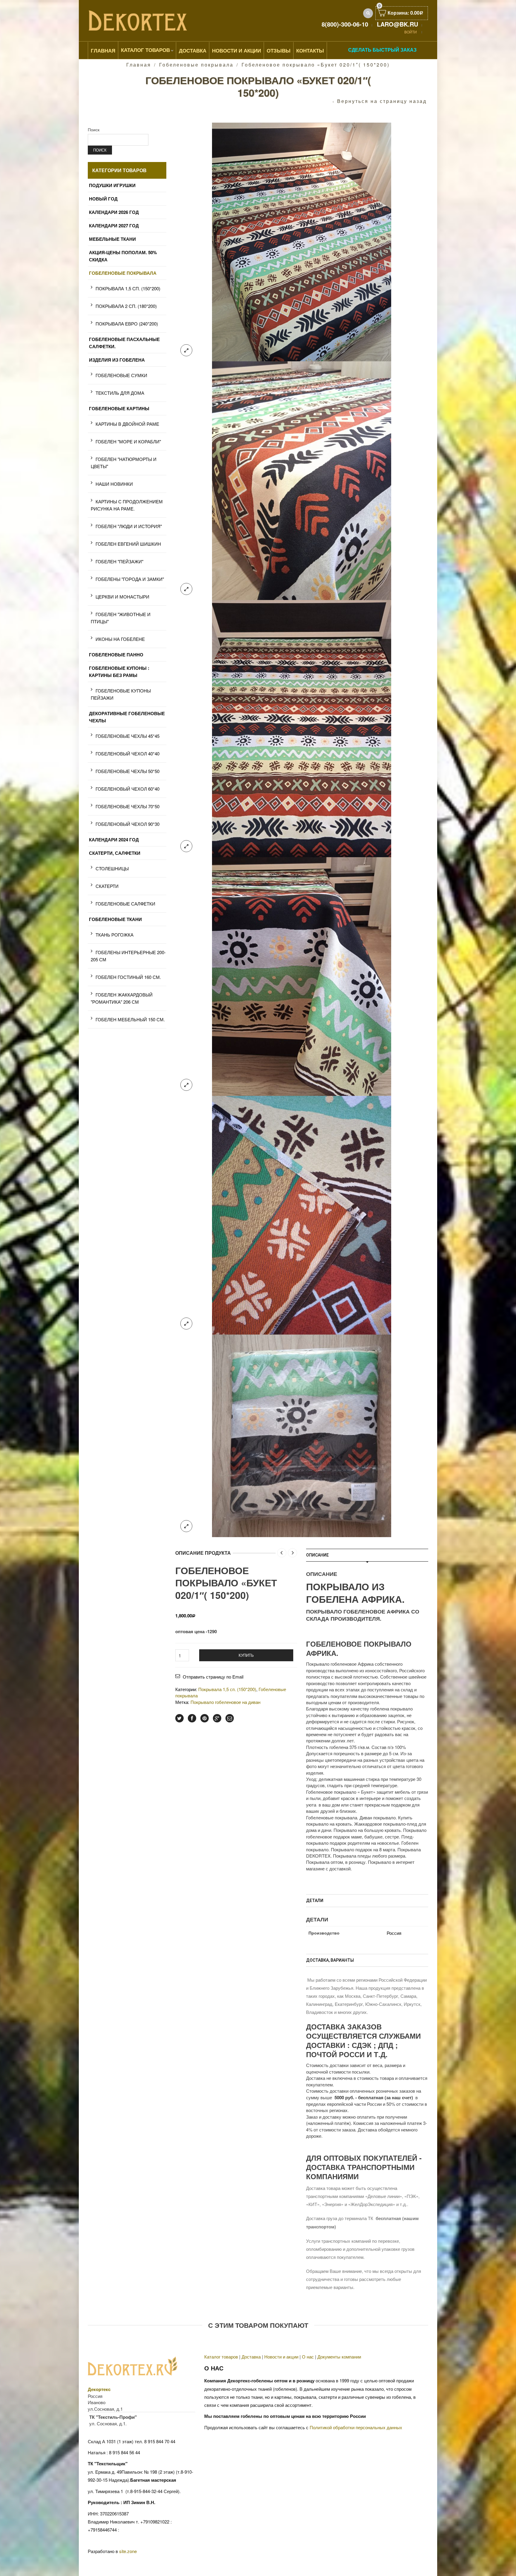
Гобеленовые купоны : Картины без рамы (119, 672)
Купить (246, 1655)
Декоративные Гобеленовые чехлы (127, 717)
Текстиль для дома (120, 393)
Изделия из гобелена (117, 360)
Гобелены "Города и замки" (130, 579)
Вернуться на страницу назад (382, 101)
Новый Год (103, 199)
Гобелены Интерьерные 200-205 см (128, 956)
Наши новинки (114, 484)
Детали (315, 1901)
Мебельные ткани (112, 239)
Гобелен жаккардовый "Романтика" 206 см (122, 998)
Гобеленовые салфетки (125, 904)
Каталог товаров (145, 50)
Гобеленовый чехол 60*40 (128, 789)
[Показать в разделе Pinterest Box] (205, 1718)
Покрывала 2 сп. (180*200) (126, 306)
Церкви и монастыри (122, 597)
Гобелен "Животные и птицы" (121, 618)
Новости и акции (281, 2357)
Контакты (310, 50)
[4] (302, 728)
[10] (302, 1435)
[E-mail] (230, 1718)
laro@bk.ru (397, 24)
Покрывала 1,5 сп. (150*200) (227, 1689)
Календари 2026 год (114, 212)
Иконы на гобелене (120, 639)
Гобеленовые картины (119, 408)
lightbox (186, 350)
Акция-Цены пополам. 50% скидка (123, 256)
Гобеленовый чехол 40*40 (128, 753)
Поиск (94, 129)
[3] (302, 480)
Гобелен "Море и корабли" (128, 441)
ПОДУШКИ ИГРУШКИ (112, 185)
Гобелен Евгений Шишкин (128, 544)
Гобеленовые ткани (115, 919)
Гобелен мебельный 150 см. (130, 1019)
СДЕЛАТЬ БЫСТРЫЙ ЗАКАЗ (382, 50)
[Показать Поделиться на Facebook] (192, 1718)
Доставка (193, 50)
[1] (302, 241)
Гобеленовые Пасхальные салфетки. (124, 343)
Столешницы (112, 868)
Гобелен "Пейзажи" (119, 561)
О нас (308, 2357)
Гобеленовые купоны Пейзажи (121, 694)
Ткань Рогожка (115, 935)
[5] (302, 976)
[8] (302, 1214)
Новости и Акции (236, 50)
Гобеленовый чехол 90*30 (128, 824)
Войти (411, 32)
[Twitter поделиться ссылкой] (179, 1718)
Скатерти (107, 886)
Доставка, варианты (330, 1960)
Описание (317, 1555)
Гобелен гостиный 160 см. (128, 977)
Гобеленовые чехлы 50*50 (128, 771)
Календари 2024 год (114, 840)
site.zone (128, 2551)
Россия (394, 1933)
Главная (103, 50)
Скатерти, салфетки (115, 853)
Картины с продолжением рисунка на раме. (127, 505)
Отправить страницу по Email (213, 1677)
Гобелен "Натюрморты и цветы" (124, 463)
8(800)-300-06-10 (345, 24)
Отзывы (279, 50)
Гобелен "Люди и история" (129, 526)
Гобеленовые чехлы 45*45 (128, 736)
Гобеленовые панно (116, 655)
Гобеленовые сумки (121, 375)
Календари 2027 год (114, 226)
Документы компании (339, 2357)
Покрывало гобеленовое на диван (225, 1702)
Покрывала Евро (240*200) (127, 324)
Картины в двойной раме (127, 424)
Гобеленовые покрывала (196, 65)
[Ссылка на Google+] (217, 1718)
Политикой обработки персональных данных (356, 2427)
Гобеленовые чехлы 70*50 (128, 806)
